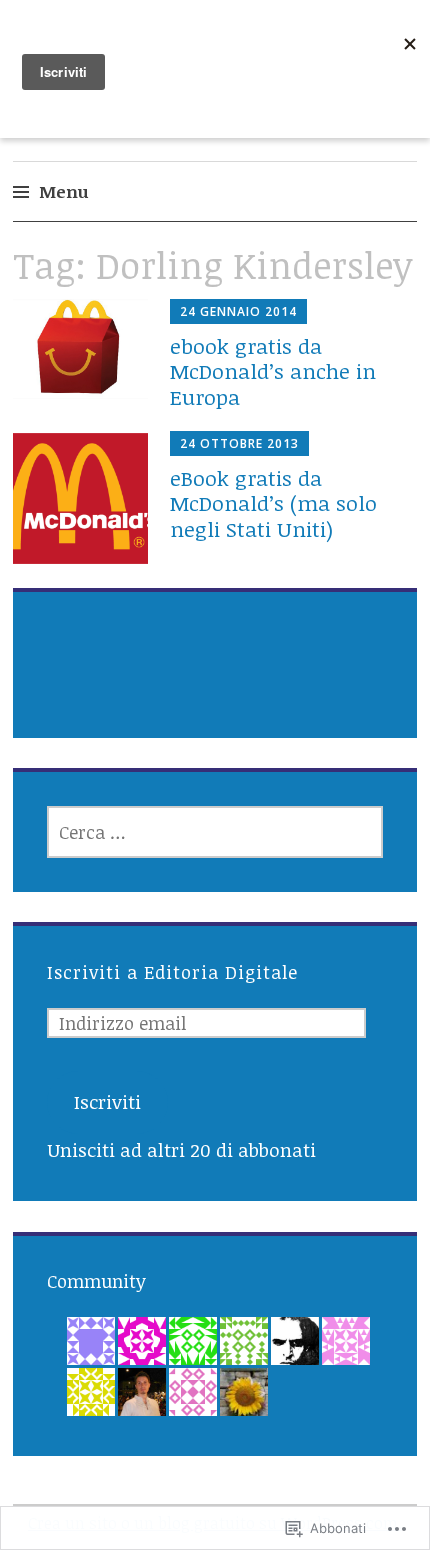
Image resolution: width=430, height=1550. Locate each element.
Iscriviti (107, 1102)
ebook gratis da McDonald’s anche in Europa (273, 370)
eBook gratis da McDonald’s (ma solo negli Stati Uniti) (273, 502)
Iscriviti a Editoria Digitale (172, 972)
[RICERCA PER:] (215, 832)
